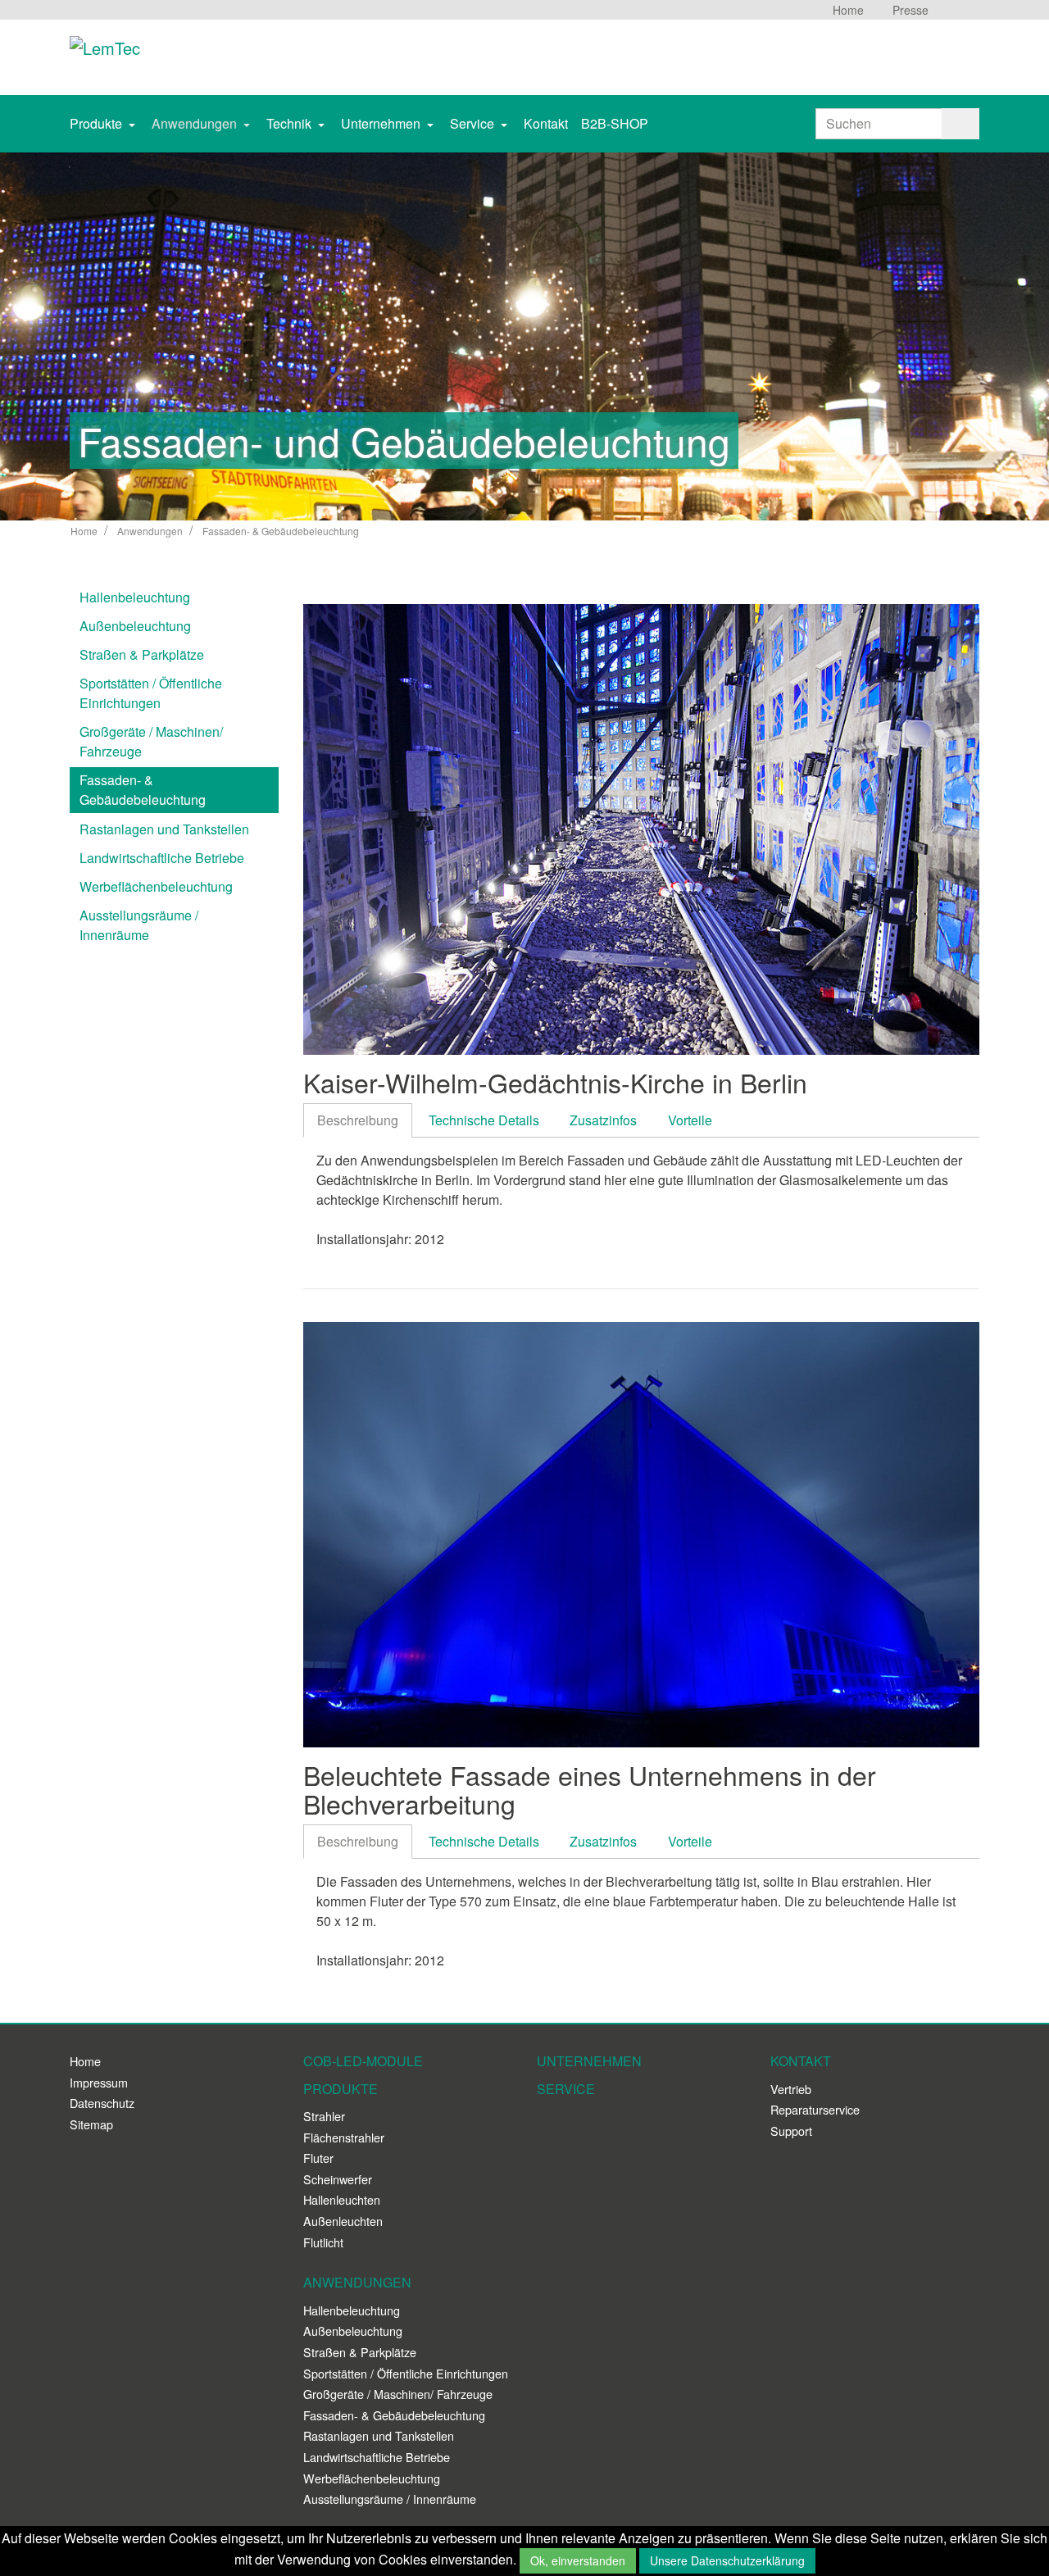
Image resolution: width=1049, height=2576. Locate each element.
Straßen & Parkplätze (142, 654)
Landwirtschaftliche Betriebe (162, 858)
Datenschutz (102, 2103)
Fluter (318, 2158)
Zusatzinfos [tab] (603, 1120)
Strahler (324, 2116)
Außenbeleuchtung (135, 626)
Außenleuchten (343, 2221)
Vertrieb (791, 2089)
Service (474, 123)
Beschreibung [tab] (358, 1120)
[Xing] (811, 2171)
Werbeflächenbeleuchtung (156, 886)
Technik (291, 123)
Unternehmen (382, 123)
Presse (909, 10)
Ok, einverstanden (578, 2560)
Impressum (99, 2082)
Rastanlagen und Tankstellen (164, 829)
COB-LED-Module (363, 2061)
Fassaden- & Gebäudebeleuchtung (281, 531)
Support (791, 2131)
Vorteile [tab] (690, 1120)
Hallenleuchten (342, 2199)
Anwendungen (196, 123)
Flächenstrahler (344, 2137)
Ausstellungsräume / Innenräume (139, 925)
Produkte (98, 123)
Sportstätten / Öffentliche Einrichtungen (151, 693)
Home (847, 10)
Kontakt (546, 123)
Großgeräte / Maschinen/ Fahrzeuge (151, 741)
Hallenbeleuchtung (135, 597)
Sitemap (91, 2124)
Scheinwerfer (338, 2179)
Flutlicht (323, 2242)
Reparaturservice (815, 2109)
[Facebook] (781, 2171)
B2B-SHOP (615, 123)
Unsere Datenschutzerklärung (727, 2560)
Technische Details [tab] (484, 1120)
